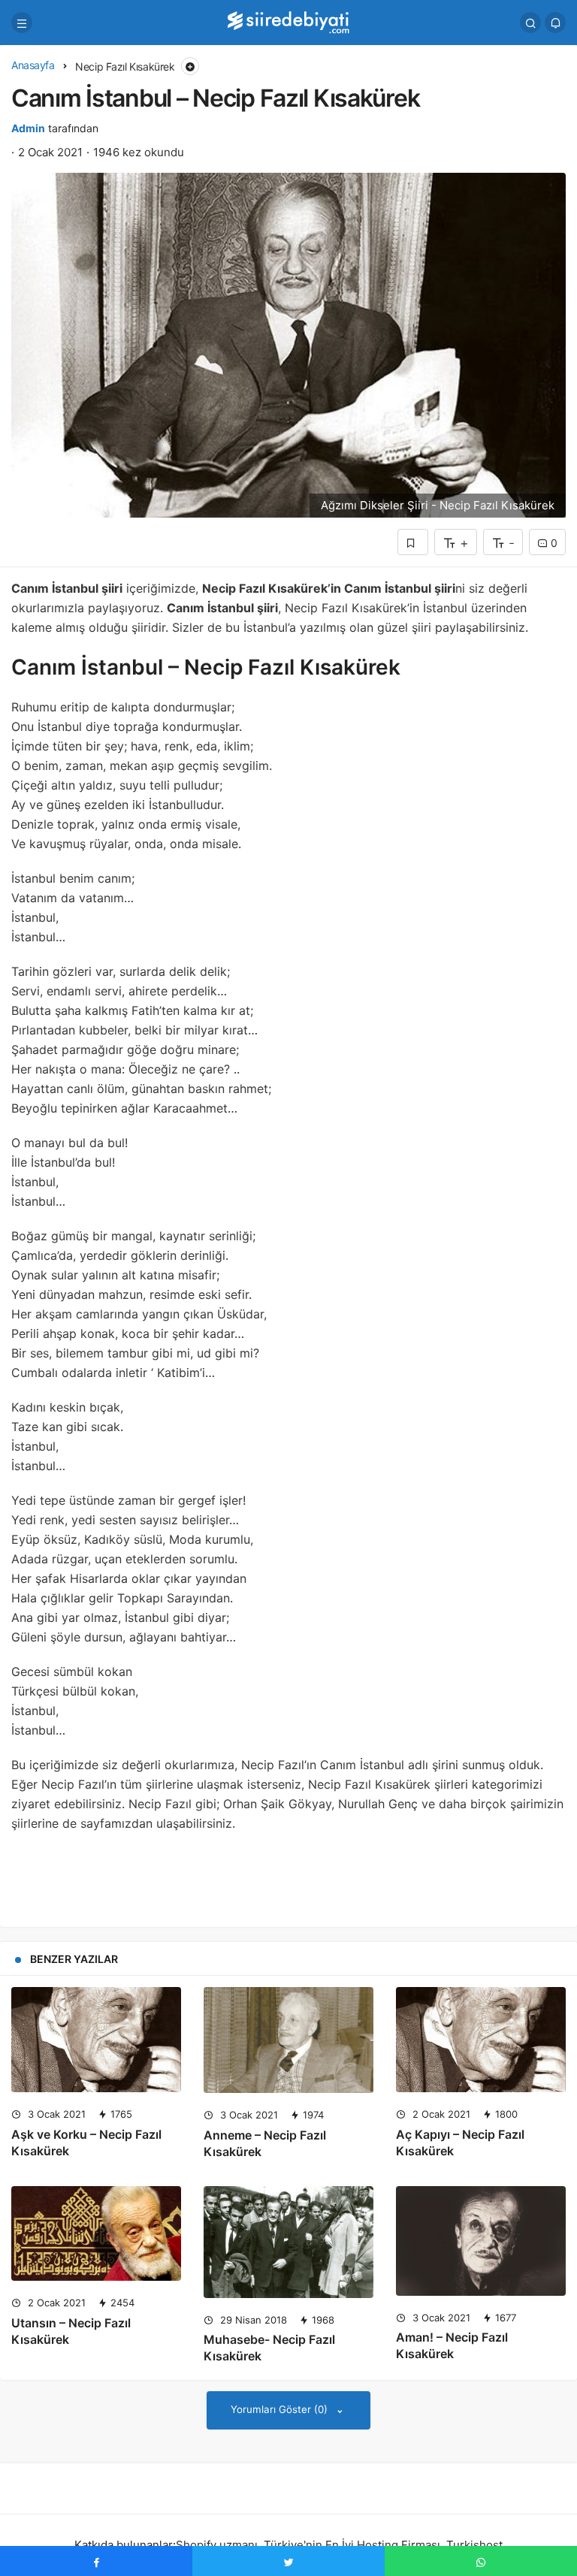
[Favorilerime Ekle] (413, 542)
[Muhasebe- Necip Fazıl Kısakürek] (288, 2242)
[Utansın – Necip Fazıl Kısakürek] (96, 2234)
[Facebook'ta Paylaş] (96, 2561)
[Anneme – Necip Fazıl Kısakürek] (288, 2040)
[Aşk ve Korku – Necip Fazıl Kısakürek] (96, 2040)
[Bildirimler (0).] (555, 23)
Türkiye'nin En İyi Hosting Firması (352, 2545)
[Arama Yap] (530, 23)
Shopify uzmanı (217, 2545)
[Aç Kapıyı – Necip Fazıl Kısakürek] (481, 2040)
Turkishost (474, 2545)
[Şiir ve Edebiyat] (288, 21)
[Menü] (22, 23)
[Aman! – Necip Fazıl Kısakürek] (481, 2241)
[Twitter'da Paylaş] (288, 2561)
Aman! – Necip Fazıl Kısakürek (452, 2346)
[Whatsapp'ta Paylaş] (481, 2561)
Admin (28, 128)
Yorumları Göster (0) (281, 2409)
